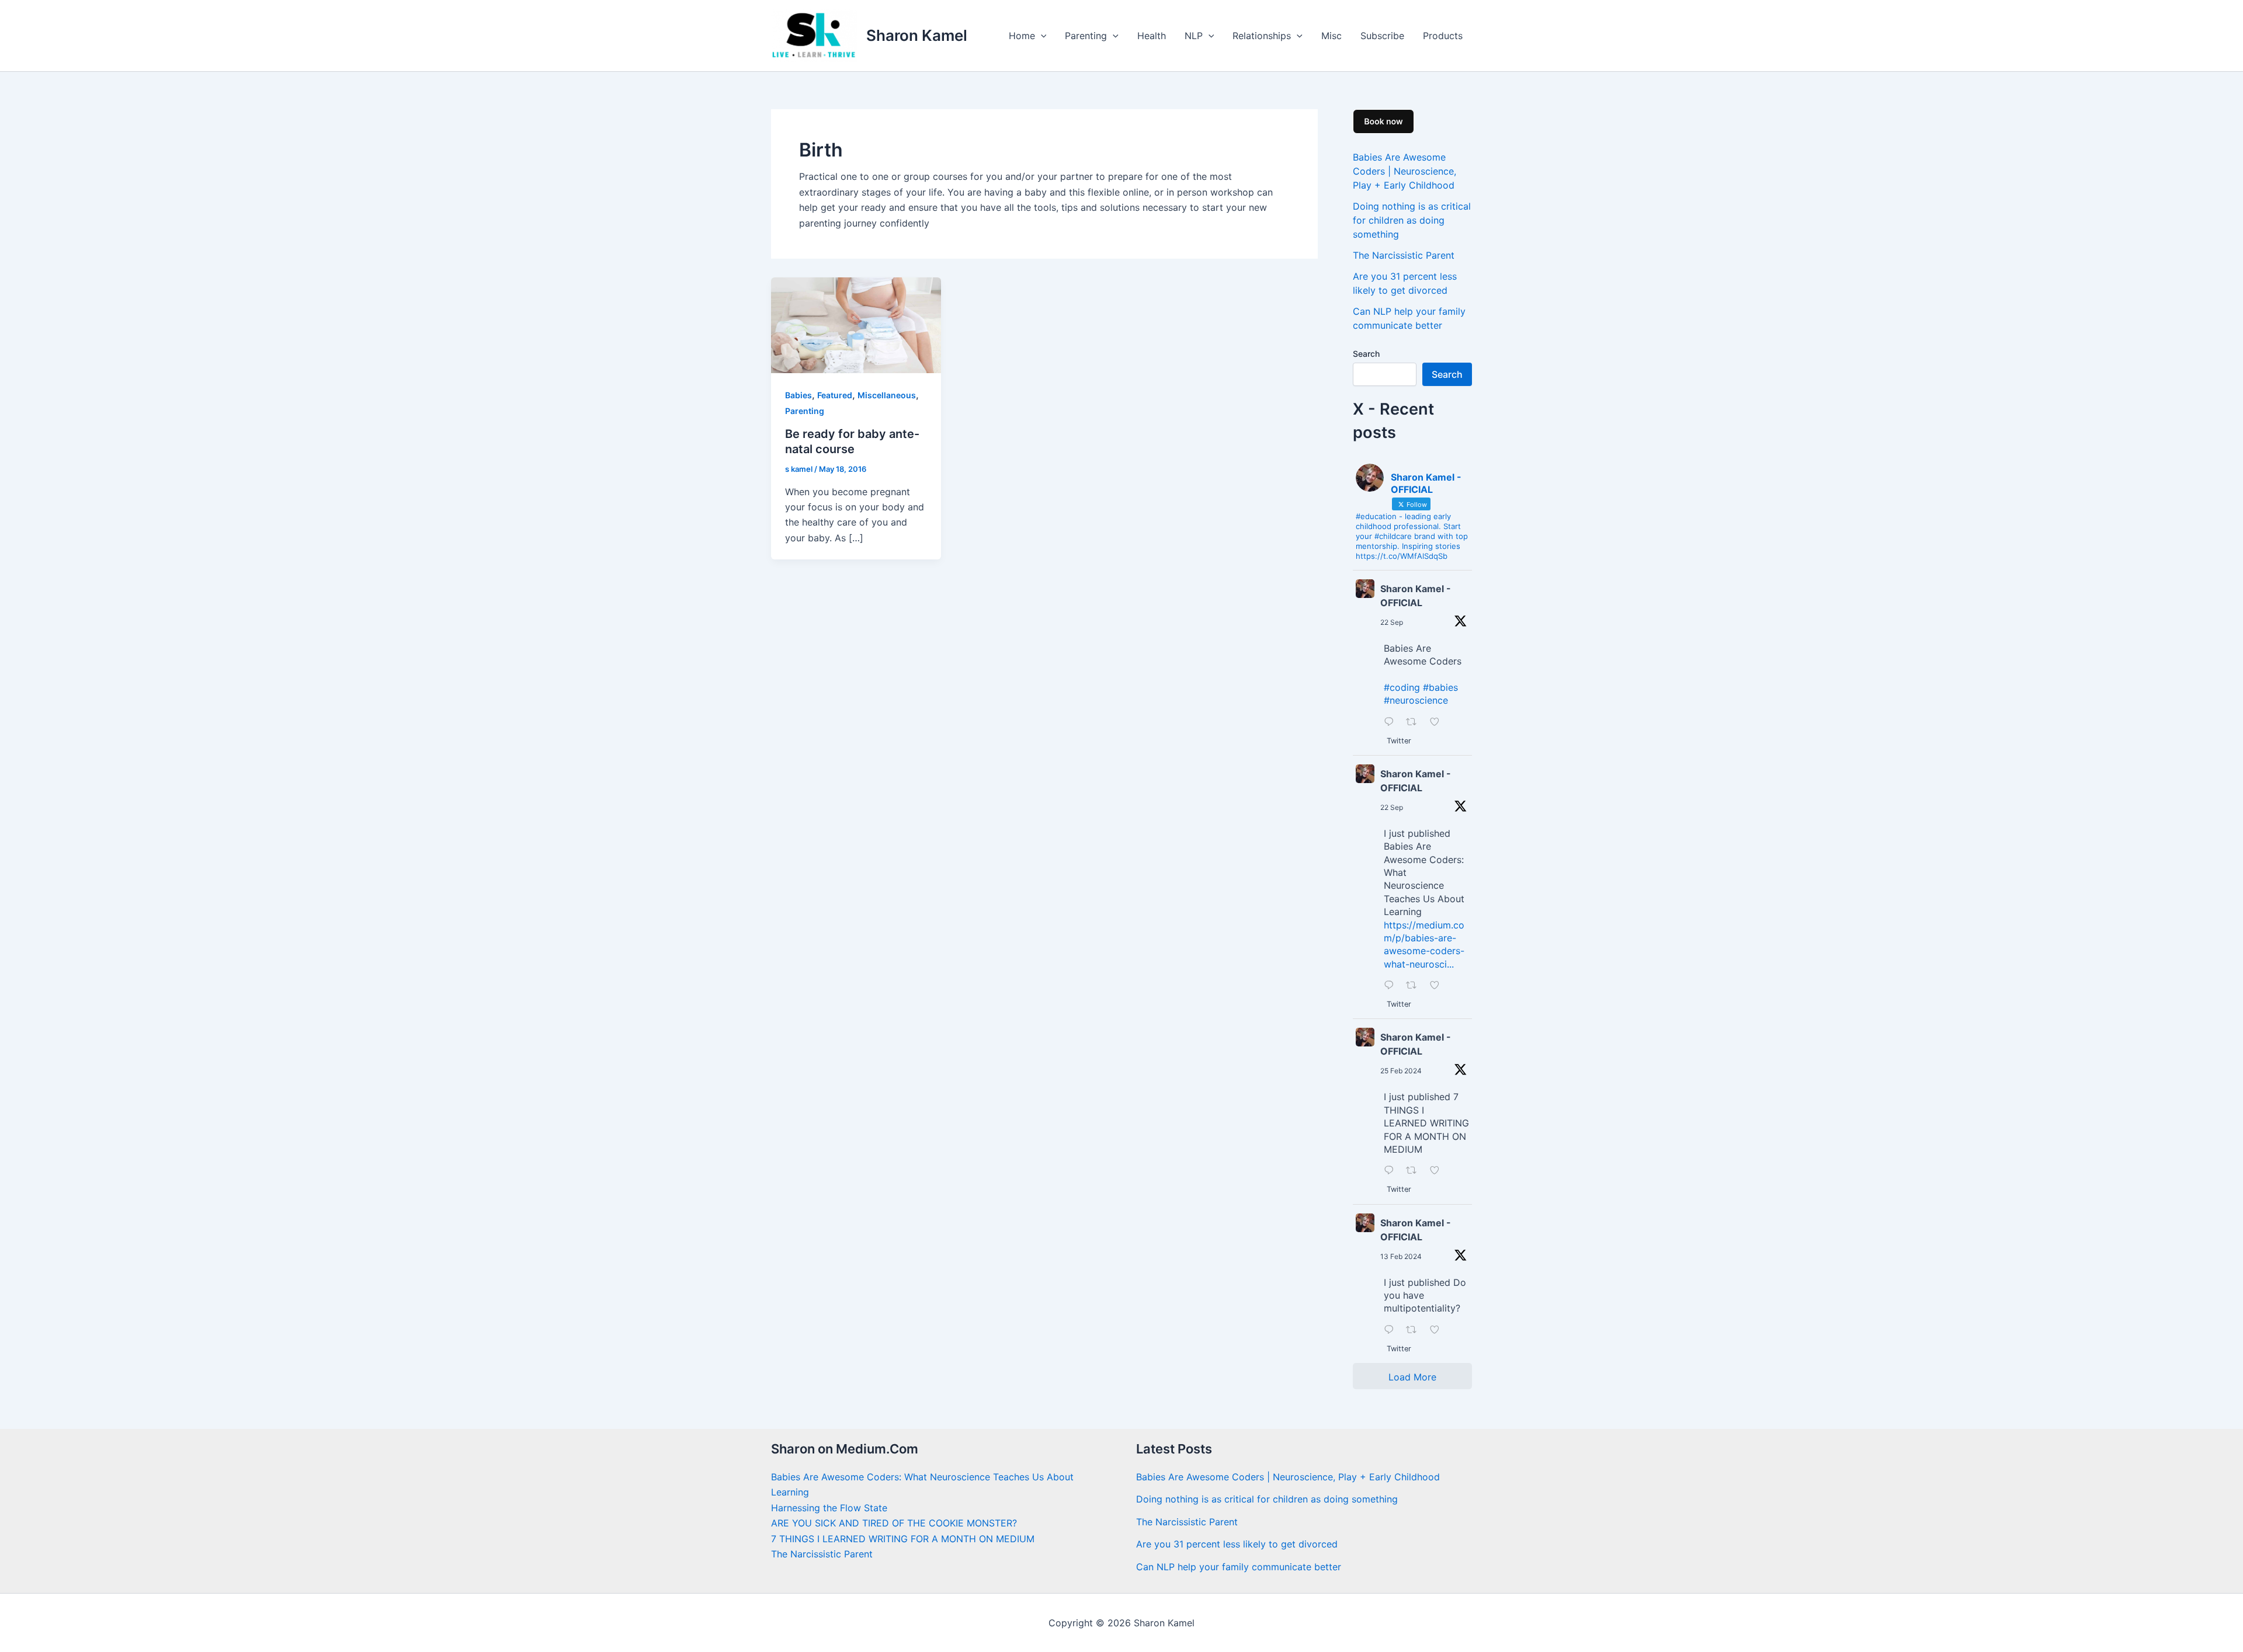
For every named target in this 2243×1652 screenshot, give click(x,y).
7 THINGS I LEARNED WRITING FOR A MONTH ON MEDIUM (903, 1539)
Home (1022, 36)
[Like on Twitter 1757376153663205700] (1438, 1330)
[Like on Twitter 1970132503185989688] (1438, 986)
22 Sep (1392, 622)
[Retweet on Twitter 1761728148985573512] (1415, 1171)
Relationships (1262, 36)
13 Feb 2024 (1401, 1256)
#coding (1402, 687)
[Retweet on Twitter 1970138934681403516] (1415, 722)
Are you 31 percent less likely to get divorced (1237, 1544)
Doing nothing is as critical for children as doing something (1412, 220)
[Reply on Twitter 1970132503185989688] (1392, 986)
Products (1443, 36)
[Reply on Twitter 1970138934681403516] (1392, 722)
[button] (1041, 36)
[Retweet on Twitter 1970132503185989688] (1415, 986)
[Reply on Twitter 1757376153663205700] (1392, 1330)
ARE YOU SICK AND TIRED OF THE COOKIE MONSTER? (894, 1523)
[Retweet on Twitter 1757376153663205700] (1415, 1330)
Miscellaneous (887, 395)
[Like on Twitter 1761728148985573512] (1438, 1171)
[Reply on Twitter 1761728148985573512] (1392, 1171)
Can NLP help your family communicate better (1239, 1567)
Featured (835, 395)
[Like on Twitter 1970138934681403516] (1438, 722)
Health (1152, 36)
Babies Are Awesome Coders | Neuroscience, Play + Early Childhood (1405, 171)
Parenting (1086, 36)
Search (1366, 354)
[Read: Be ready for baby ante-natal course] (856, 324)
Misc (1331, 36)
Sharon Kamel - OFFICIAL (1416, 596)
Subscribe (1382, 36)
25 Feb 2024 (1401, 1071)
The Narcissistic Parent (1404, 255)
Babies (798, 395)
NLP (1194, 36)
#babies (1440, 687)
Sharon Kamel (917, 35)
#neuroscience (1416, 700)
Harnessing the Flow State (829, 1508)
